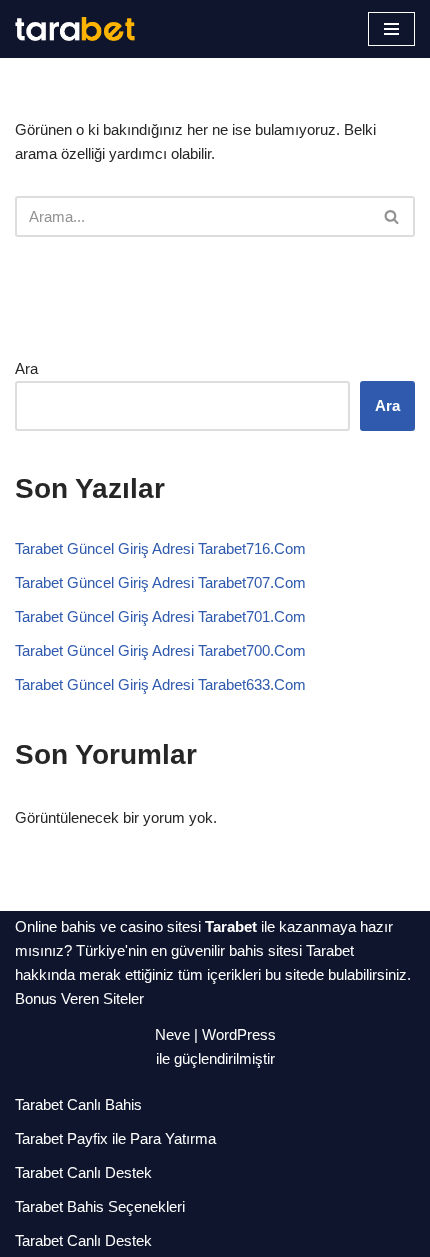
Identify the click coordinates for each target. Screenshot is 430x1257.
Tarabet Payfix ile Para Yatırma (115, 1138)
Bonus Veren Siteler (79, 998)
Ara (26, 368)
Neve (172, 1034)
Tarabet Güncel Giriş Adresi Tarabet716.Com (160, 548)
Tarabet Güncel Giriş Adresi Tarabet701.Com (160, 616)
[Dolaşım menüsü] (391, 29)
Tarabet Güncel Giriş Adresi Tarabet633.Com (160, 684)
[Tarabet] (75, 29)
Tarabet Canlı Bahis (78, 1104)
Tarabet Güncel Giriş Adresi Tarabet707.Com (160, 582)
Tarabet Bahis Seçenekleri (100, 1206)
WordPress (239, 1034)
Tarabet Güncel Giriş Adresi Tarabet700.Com (160, 650)
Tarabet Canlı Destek (83, 1172)
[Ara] (392, 216)
